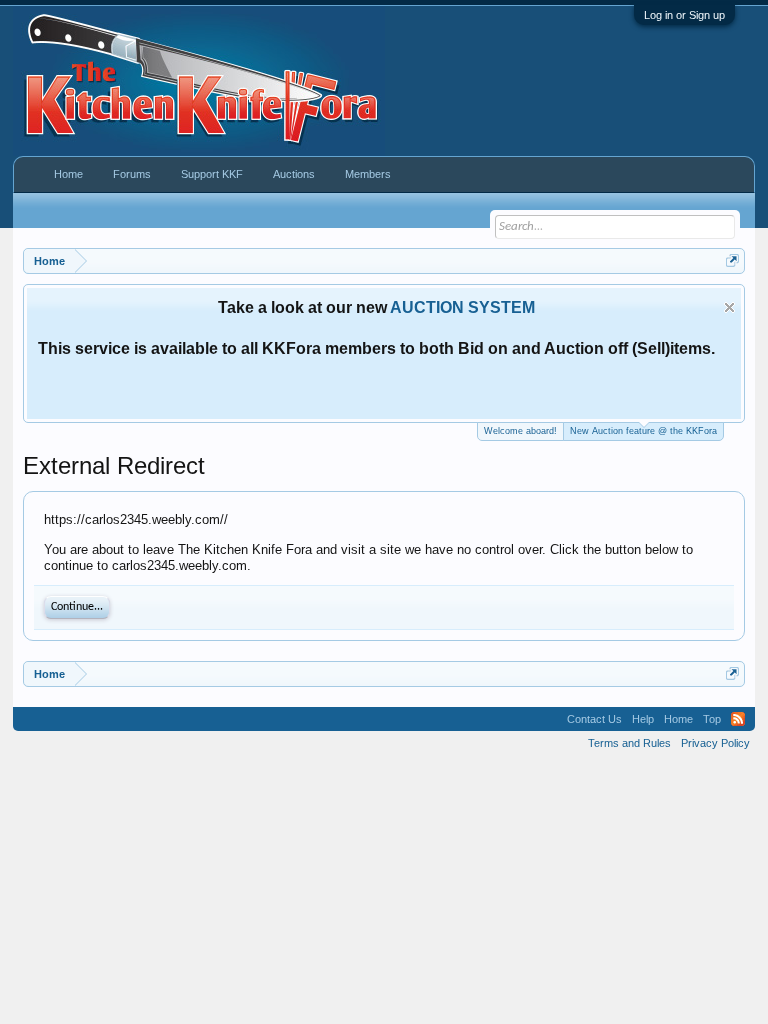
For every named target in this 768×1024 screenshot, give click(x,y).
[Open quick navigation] (732, 260)
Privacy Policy (715, 743)
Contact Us (594, 719)
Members (368, 174)
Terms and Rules (629, 743)
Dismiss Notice (729, 307)
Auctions (294, 174)
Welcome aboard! (520, 431)
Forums (132, 174)
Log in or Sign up (684, 15)
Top (712, 719)
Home (68, 174)
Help (643, 719)
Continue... (77, 607)
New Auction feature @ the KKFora (643, 431)
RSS (738, 719)
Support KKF (212, 174)
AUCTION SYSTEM (462, 307)
